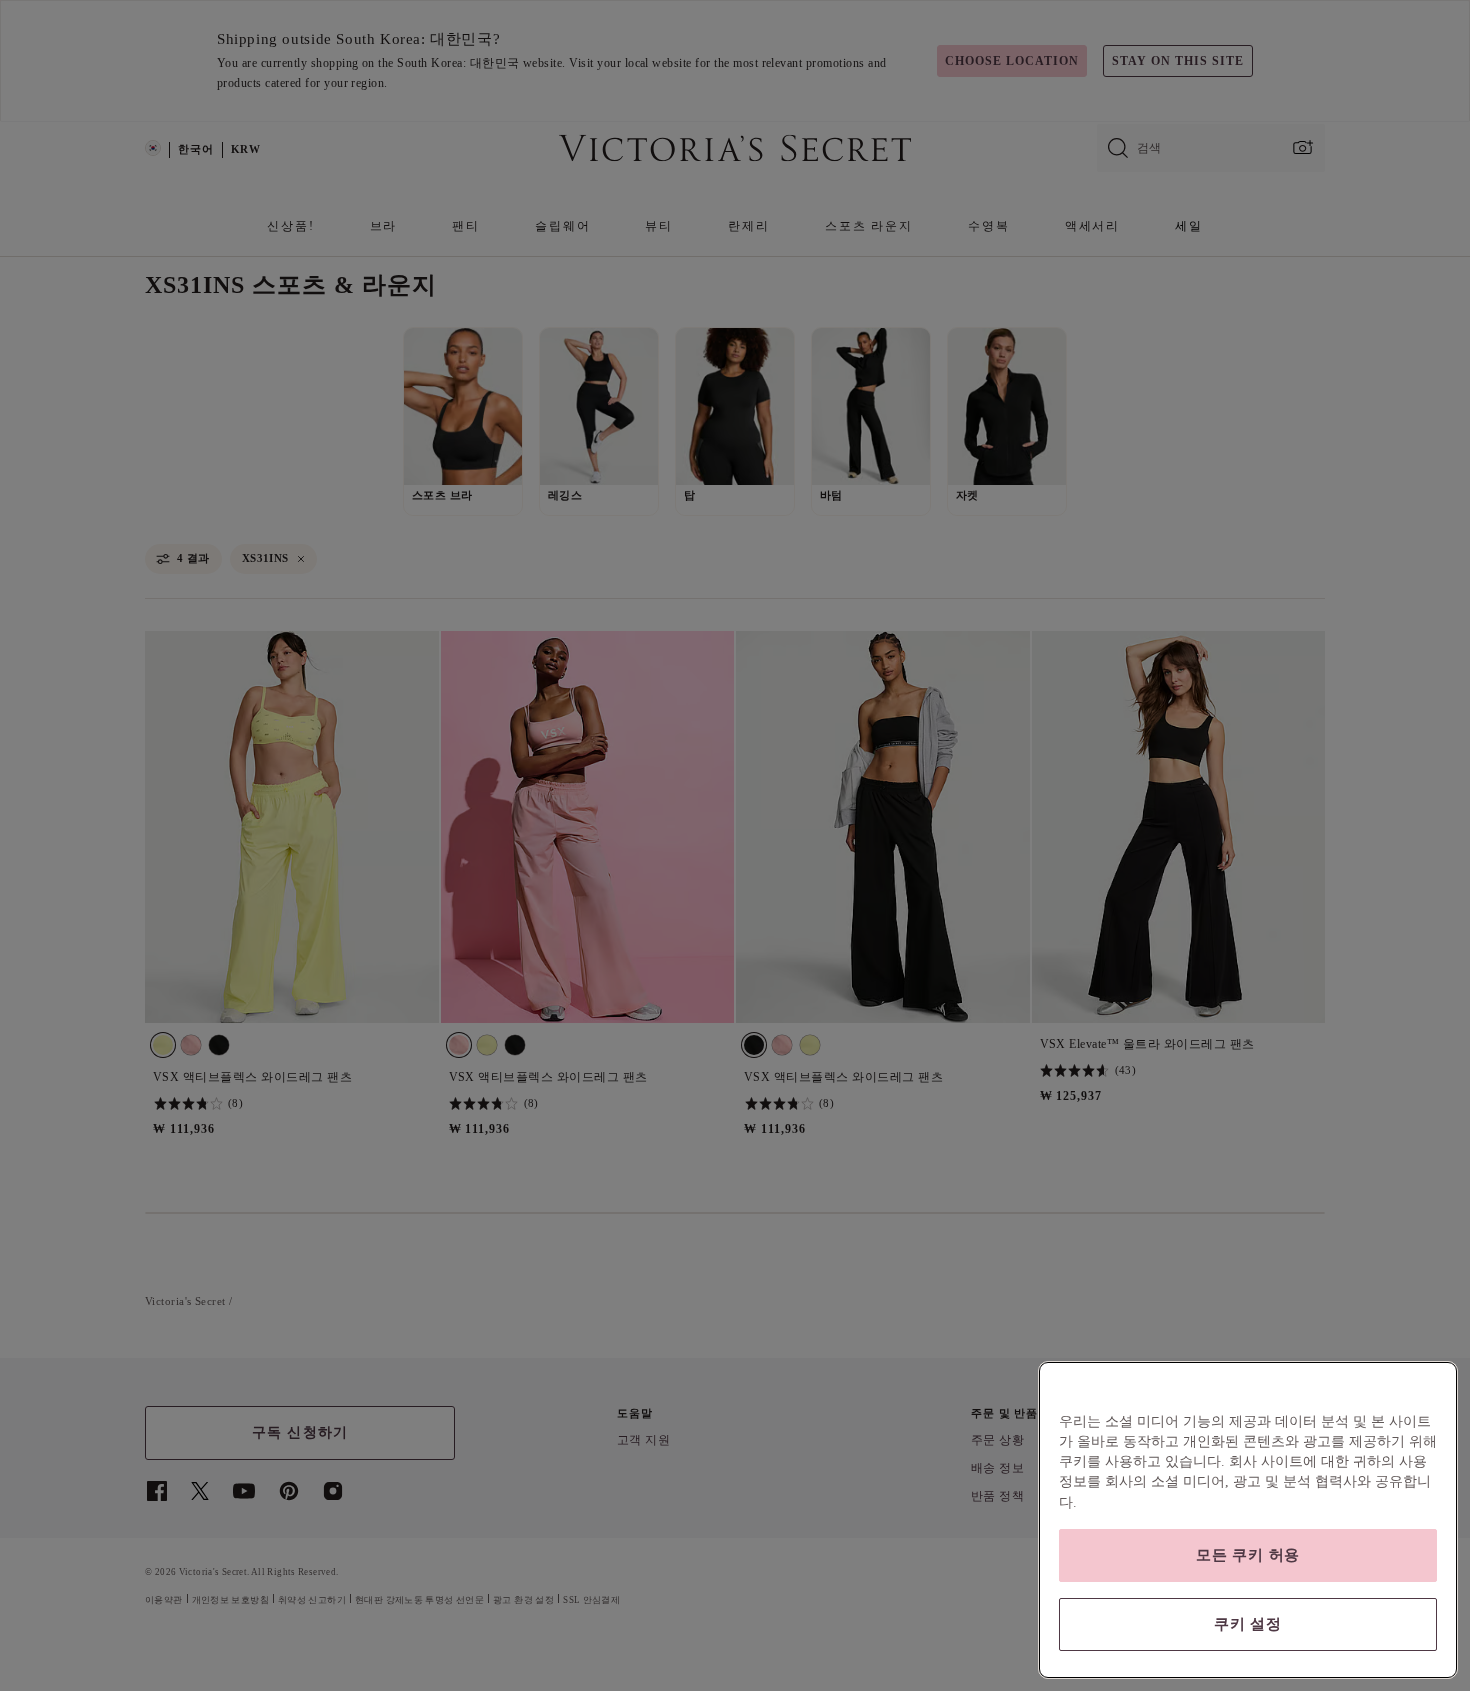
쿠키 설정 (1248, 1624)
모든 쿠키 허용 (1248, 1555)
